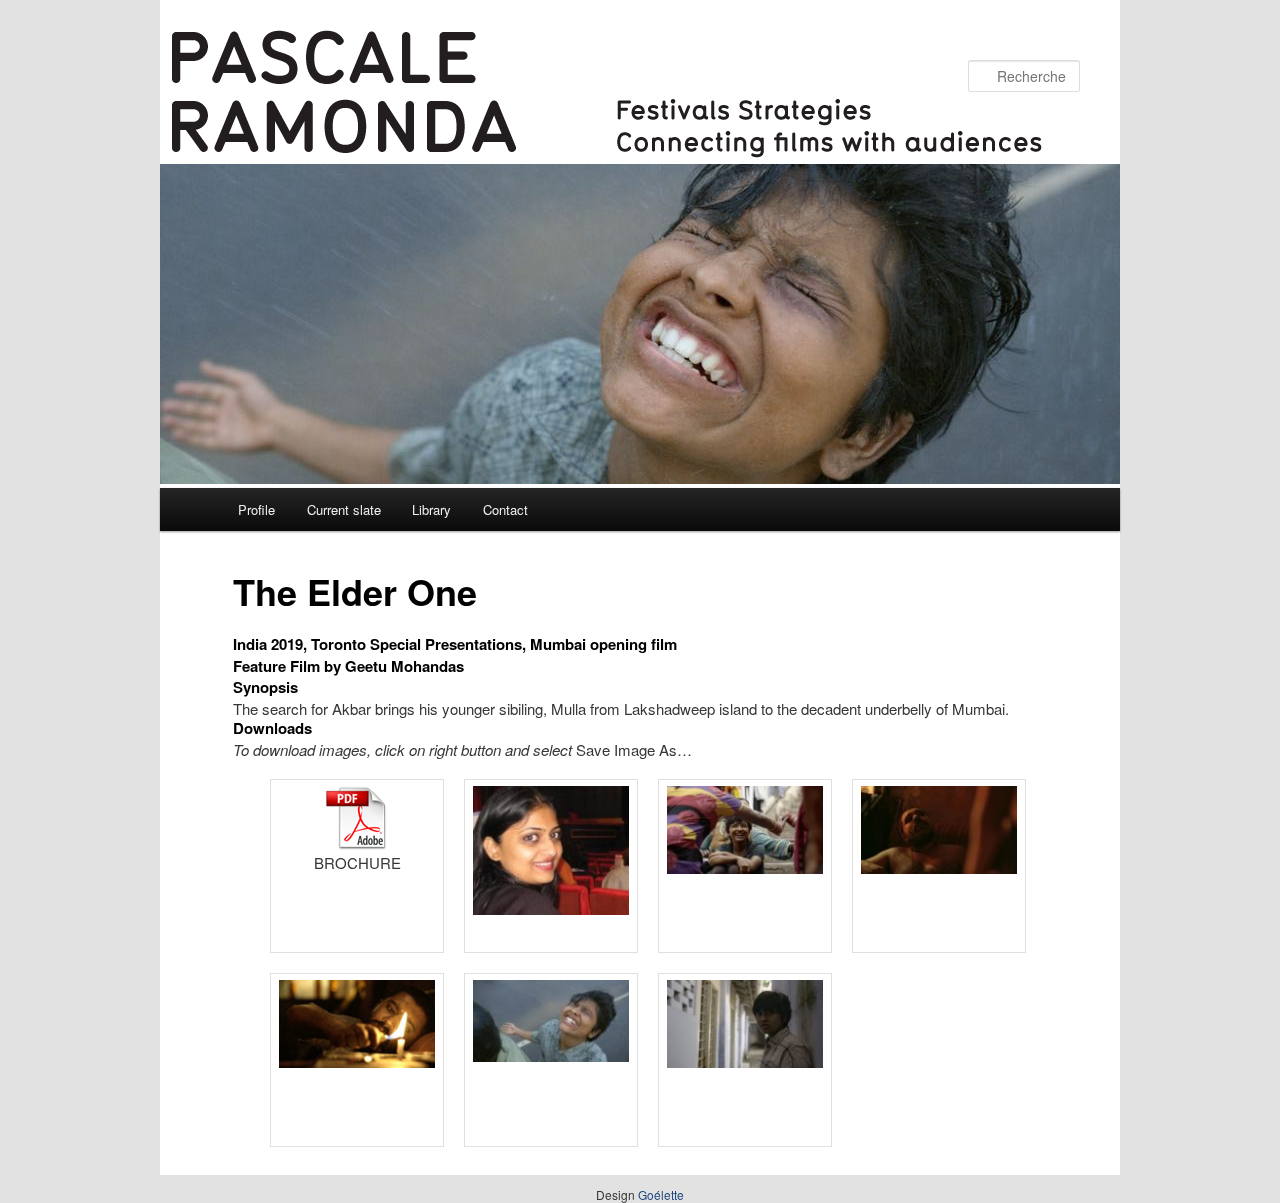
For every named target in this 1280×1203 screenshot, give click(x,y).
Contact (505, 509)
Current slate (344, 509)
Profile (256, 509)
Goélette (661, 1194)
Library (431, 509)
